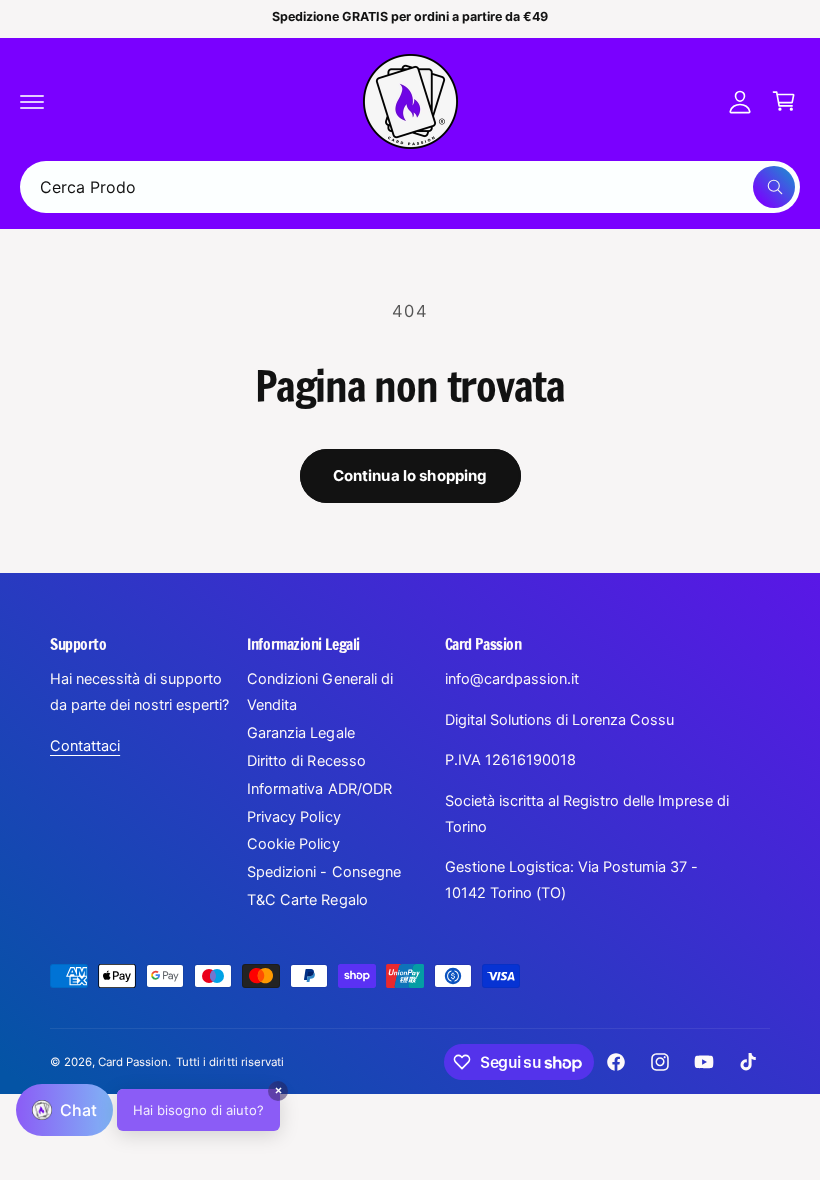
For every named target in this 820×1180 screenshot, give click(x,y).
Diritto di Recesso (306, 761)
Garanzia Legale (300, 733)
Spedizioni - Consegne (323, 872)
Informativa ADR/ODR (319, 789)
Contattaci (85, 746)
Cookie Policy (293, 844)
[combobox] (410, 187)
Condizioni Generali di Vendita (319, 692)
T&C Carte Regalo (307, 900)
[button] (32, 101)
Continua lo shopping (410, 475)
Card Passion (133, 1062)
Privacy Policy (293, 817)
